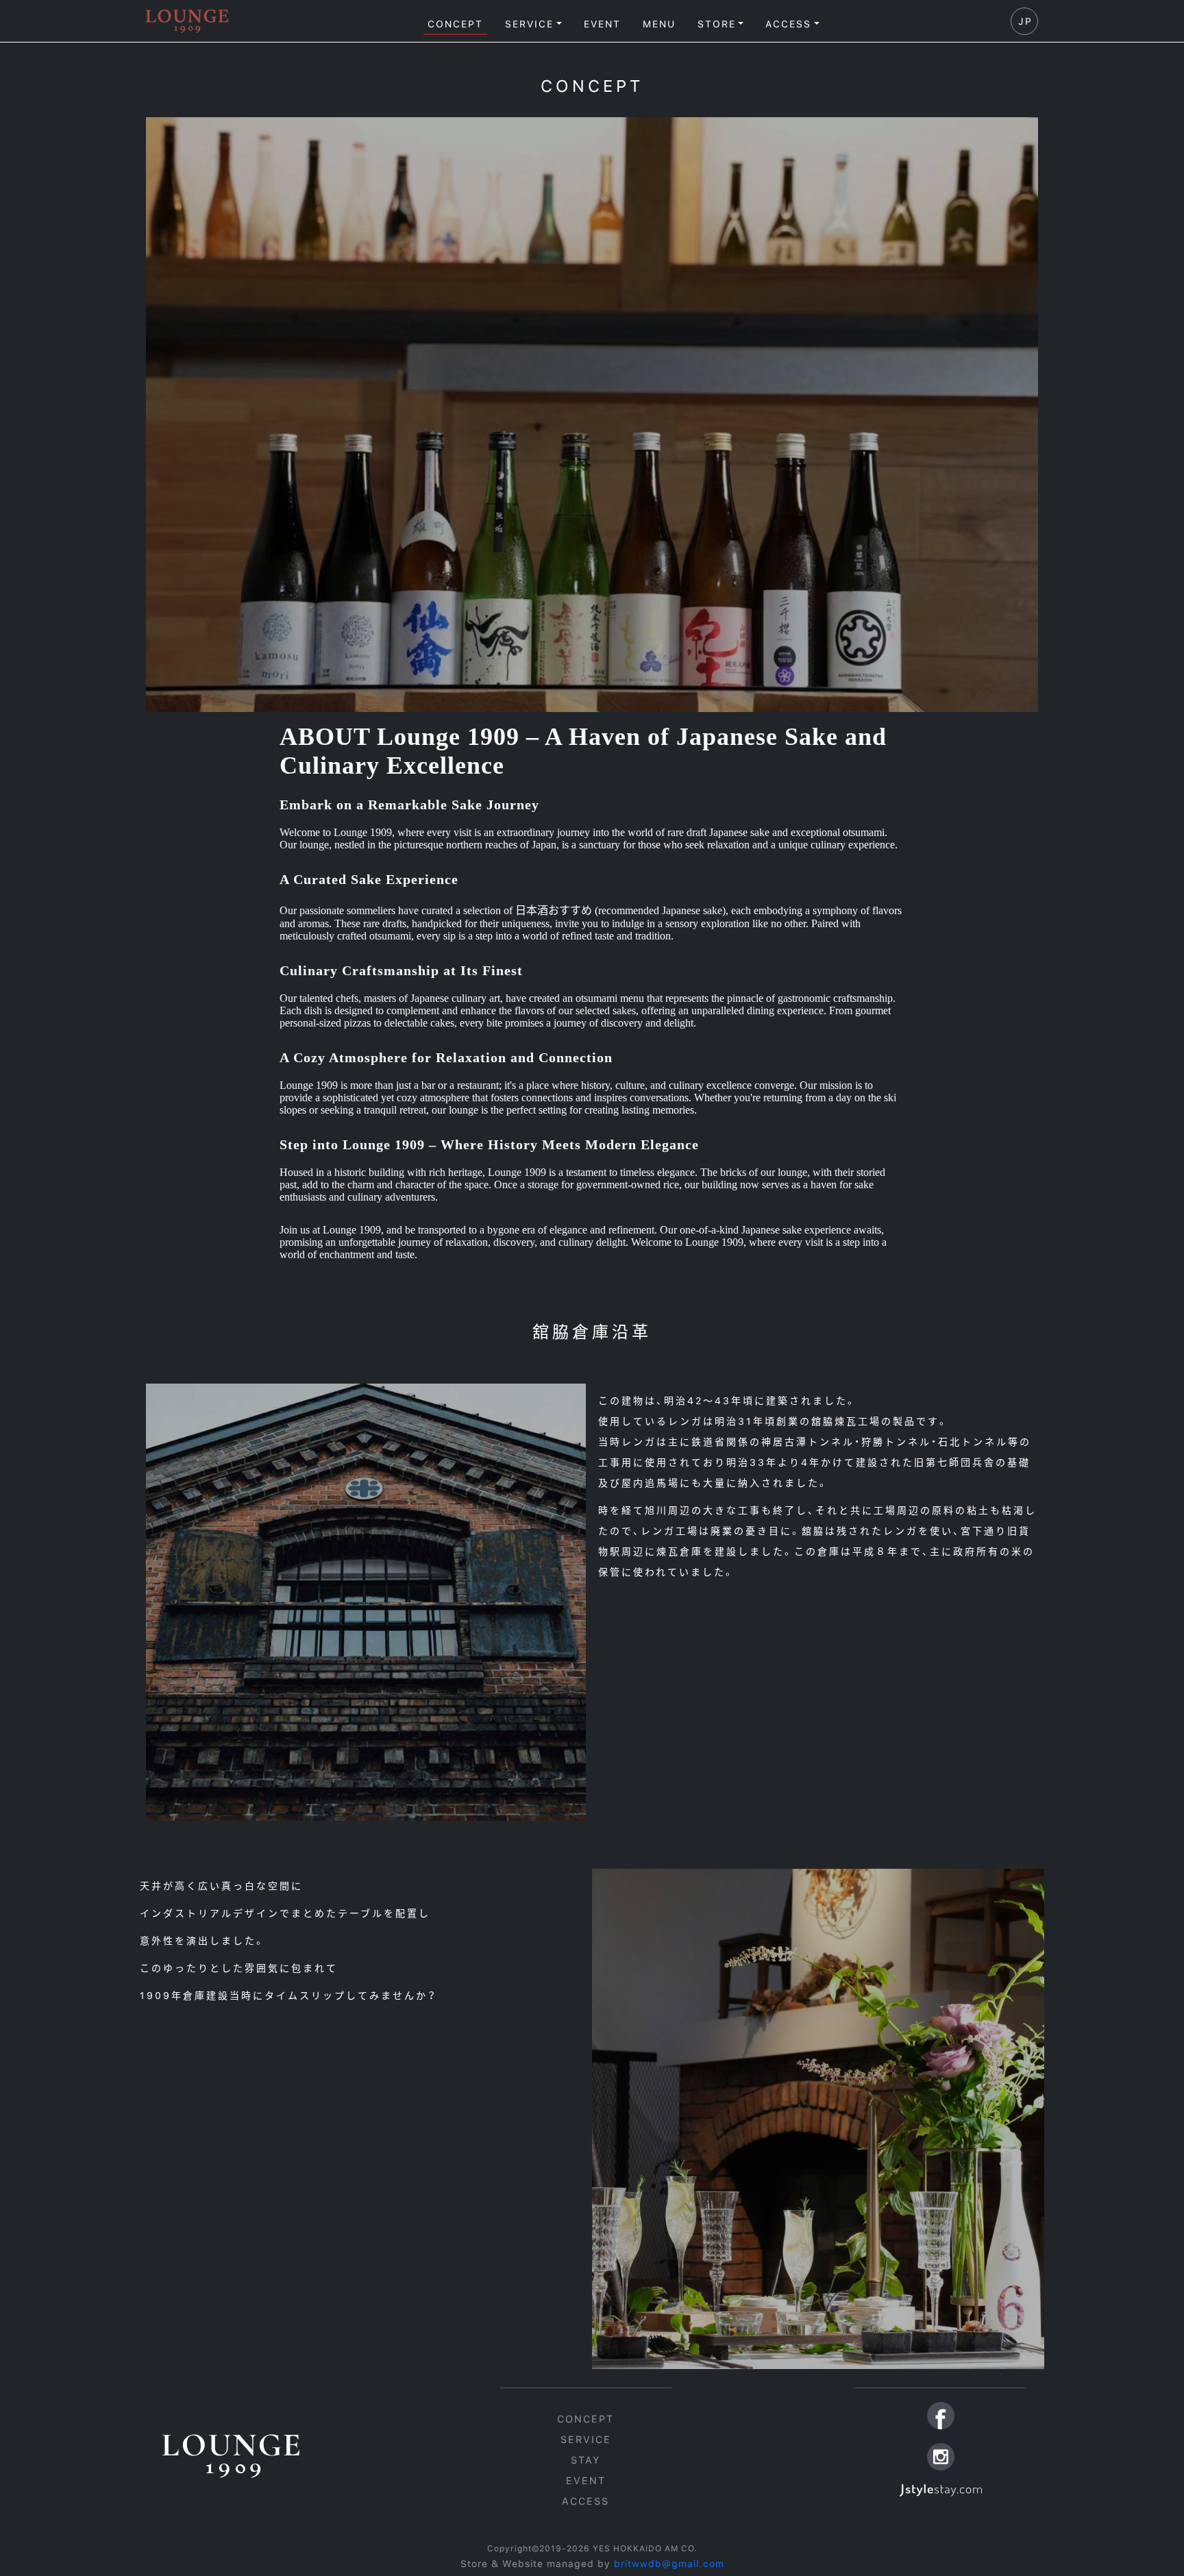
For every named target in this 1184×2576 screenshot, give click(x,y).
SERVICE (586, 2439)
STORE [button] (717, 24)
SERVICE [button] (529, 24)
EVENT (602, 24)
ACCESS (585, 2501)
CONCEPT (455, 24)
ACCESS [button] (788, 24)
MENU (659, 24)
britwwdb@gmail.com (669, 2564)
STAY (585, 2460)
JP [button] (1025, 21)
